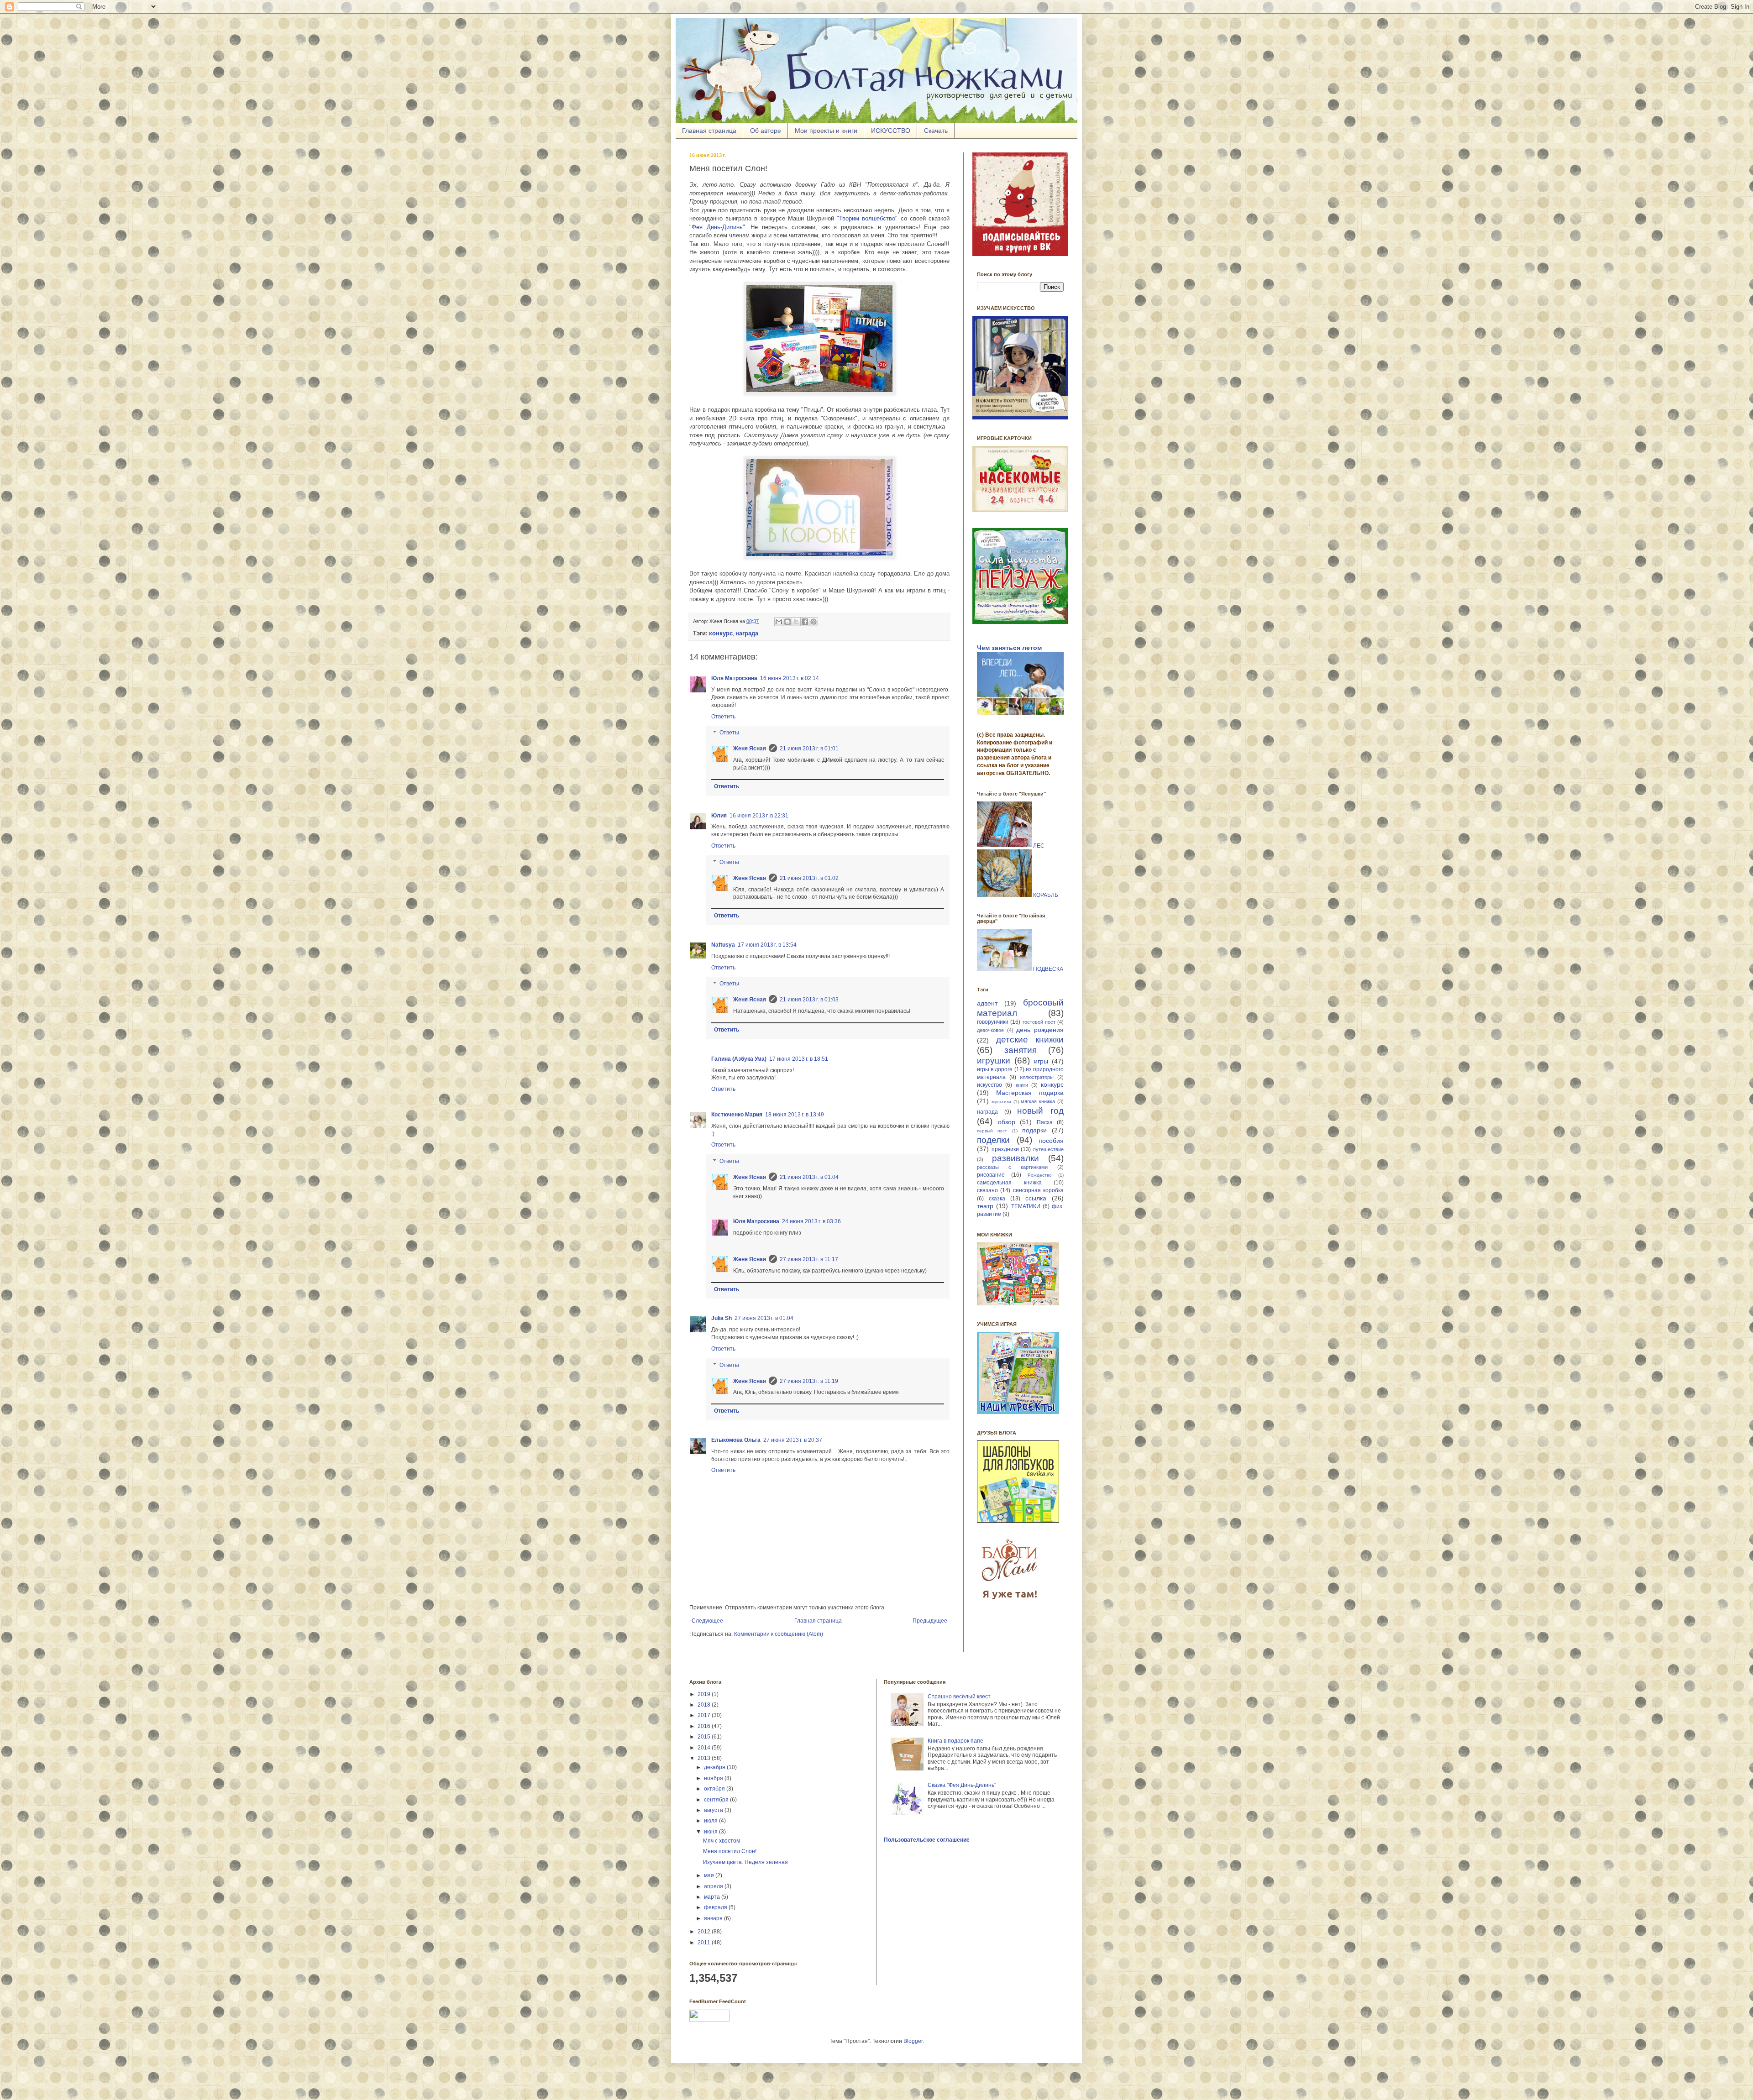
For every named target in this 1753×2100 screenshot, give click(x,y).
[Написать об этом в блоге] (787, 622)
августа (714, 1810)
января (714, 1918)
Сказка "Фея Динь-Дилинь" (962, 1785)
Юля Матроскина (734, 678)
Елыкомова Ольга (736, 1440)
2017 (705, 1715)
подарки (1034, 1130)
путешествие (1048, 1149)
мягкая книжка (1038, 1101)
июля (711, 1821)
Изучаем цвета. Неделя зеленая (745, 1862)
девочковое (990, 1030)
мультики (1001, 1102)
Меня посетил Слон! (730, 1851)
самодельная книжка (1009, 1183)
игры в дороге (995, 1069)
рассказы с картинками (1012, 1167)
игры (1041, 1061)
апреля (714, 1886)
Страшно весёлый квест (959, 1697)
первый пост (992, 1131)
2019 (705, 1694)
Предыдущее (930, 1621)
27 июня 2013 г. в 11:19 (809, 1381)
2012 (705, 1932)
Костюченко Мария (737, 1115)
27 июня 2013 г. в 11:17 (809, 1259)
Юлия (719, 816)
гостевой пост (1039, 1022)
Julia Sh (722, 1318)
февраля (716, 1907)
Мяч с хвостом (722, 1841)
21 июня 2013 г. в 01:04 (809, 1177)
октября (715, 1789)
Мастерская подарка (1030, 1093)
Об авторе (766, 131)
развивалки (1016, 1158)
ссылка (1036, 1198)
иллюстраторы (1037, 1077)
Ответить (723, 717)
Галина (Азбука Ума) (739, 1059)
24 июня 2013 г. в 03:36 (811, 1221)
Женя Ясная (750, 749)
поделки (993, 1140)
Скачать (936, 131)
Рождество (1040, 1175)
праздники (1005, 1149)
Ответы (729, 733)
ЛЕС (1039, 845)
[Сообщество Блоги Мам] (1011, 1605)
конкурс (1052, 1084)
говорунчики (993, 1022)
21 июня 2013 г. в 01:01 (809, 749)
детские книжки (1030, 1040)
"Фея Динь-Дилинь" (717, 227)
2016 (705, 1726)
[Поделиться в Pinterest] (814, 622)
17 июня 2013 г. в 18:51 (799, 1059)
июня (711, 1832)
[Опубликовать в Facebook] (805, 622)
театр (985, 1206)
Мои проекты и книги (826, 131)
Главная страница (709, 131)
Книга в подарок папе (955, 1741)
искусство (989, 1085)
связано (987, 1190)
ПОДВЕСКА (1048, 969)
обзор (1007, 1122)
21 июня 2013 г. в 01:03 (809, 1000)
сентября (717, 1800)
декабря (715, 1767)
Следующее (707, 1621)
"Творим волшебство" (867, 218)
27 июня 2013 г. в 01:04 (764, 1318)
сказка (997, 1199)
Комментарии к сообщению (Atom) (779, 1634)
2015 (705, 1737)
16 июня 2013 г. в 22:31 (759, 816)
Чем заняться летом (1009, 648)
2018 (705, 1705)
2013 (705, 1758)
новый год (1040, 1111)
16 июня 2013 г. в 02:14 (790, 678)
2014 (705, 1748)
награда (987, 1112)
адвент (987, 1003)
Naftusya (723, 945)
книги (1022, 1085)
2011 (705, 1943)
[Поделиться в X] (796, 622)
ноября (714, 1778)
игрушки (994, 1060)
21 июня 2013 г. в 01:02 (809, 878)
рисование (991, 1175)
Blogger (913, 2041)
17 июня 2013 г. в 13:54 (767, 945)
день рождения (1040, 1030)
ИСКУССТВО (891, 131)
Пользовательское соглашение (927, 1840)
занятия (1021, 1050)
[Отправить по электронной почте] (779, 622)
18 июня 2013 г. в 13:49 (795, 1115)
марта (713, 1897)
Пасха (1045, 1122)
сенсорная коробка (1038, 1190)
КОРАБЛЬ (1046, 895)
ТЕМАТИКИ (1026, 1206)
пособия (1051, 1141)
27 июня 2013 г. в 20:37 (793, 1440)
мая (710, 1875)
